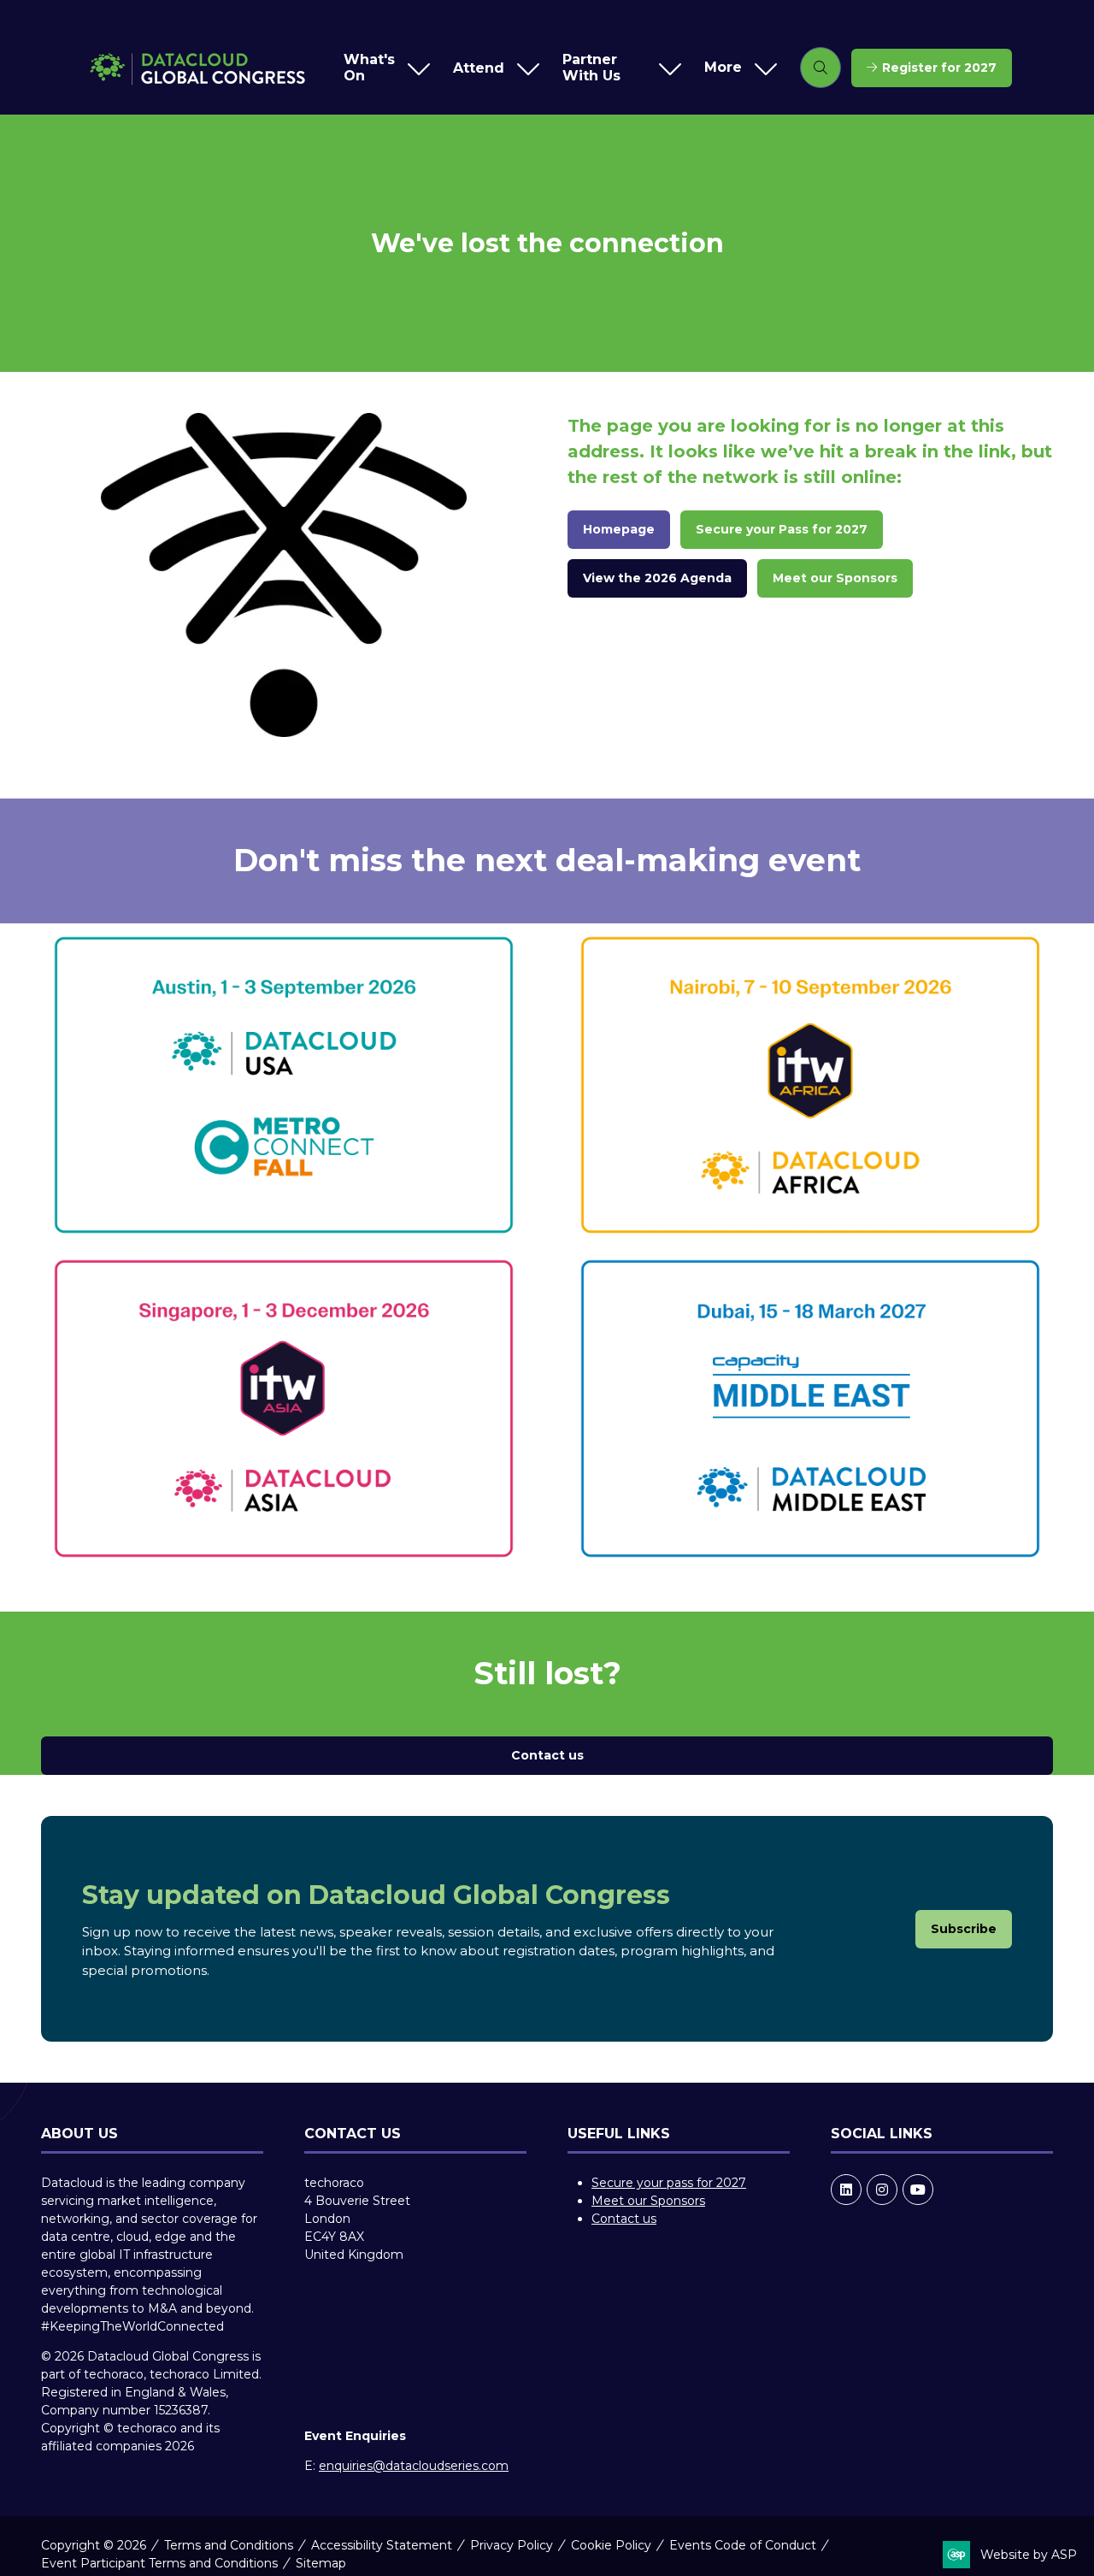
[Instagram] (882, 2190)
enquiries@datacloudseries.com (414, 2466)
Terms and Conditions (229, 2545)
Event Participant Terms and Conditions (159, 2563)
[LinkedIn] (846, 2190)
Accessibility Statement (382, 2545)
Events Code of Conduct (743, 2545)
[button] (737, 68)
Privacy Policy (512, 2545)
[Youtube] (918, 2190)
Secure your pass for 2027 (669, 2183)
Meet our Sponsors (648, 2201)
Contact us (624, 2219)
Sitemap (321, 2563)
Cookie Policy (611, 2545)
